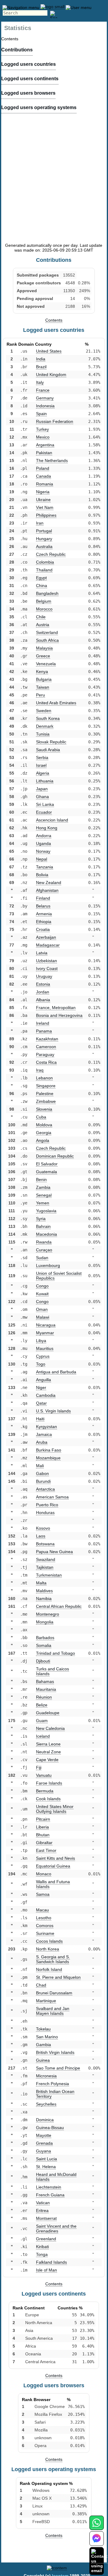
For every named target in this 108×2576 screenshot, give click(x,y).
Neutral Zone (48, 1752)
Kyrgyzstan (46, 1427)
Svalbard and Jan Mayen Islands (53, 2011)
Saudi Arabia (48, 750)
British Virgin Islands (55, 2052)
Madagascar (48, 945)
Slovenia (44, 1109)
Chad (41, 1985)
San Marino (47, 2037)
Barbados (45, 1638)
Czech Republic (51, 554)
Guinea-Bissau (50, 2128)
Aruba (42, 1442)
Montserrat (46, 2218)
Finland (43, 898)
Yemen (43, 1203)
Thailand (44, 570)
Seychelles (46, 2104)
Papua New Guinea (54, 1552)
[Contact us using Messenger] (97, 2542)
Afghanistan (47, 890)
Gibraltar (44, 1843)
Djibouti (43, 1661)
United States (49, 351)
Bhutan (43, 1835)
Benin (41, 1179)
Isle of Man (46, 2270)
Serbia (42, 757)
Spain (41, 414)
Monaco (44, 1874)
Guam (42, 1721)
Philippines (46, 515)
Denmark (45, 726)
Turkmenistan (49, 1575)
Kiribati (42, 2247)
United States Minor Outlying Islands (55, 1809)
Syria (41, 1219)
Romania (45, 484)
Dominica (45, 2120)
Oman (42, 1309)
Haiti (40, 1419)
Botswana (45, 1544)
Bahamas (45, 1681)
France (43, 390)
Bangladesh (47, 593)
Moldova (44, 1125)
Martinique (46, 2001)
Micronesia (46, 2076)
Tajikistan (45, 1567)
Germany (45, 398)
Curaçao (44, 1250)
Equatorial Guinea (53, 1866)
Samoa (43, 1894)
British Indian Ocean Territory (55, 2094)
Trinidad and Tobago (55, 1653)
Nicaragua (46, 1325)
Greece (43, 656)
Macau (42, 1910)
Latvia (42, 953)
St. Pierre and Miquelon (58, 1977)
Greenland (46, 2239)
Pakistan (44, 453)
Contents (54, 320)
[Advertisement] (54, 184)
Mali (40, 1466)
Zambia (43, 1187)
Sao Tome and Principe (58, 2068)
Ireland (43, 1023)
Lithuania (45, 781)
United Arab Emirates (56, 703)
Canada (43, 476)
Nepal (42, 859)
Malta (41, 1583)
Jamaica (44, 1434)
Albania (43, 1000)
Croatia (43, 929)
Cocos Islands (49, 1941)
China (42, 586)
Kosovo (43, 1528)
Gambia (43, 2045)
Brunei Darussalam (54, 1993)
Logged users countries (28, 64)
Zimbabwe (46, 1101)
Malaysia (44, 648)
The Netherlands (52, 460)
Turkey (42, 429)
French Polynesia (52, 2084)
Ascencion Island (52, 820)
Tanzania (45, 867)
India (41, 359)
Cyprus (43, 1356)
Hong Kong (47, 828)
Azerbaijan (46, 937)
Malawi (43, 1317)
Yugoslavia (46, 1211)
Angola (43, 1140)
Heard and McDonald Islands (56, 2177)
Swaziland (46, 1559)
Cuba (41, 1117)
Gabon (42, 1473)
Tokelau (43, 2029)
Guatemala (46, 1172)
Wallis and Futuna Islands (53, 1884)
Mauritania (46, 1689)
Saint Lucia (46, 2159)
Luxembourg (48, 1265)
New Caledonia (50, 1728)
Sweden (44, 711)
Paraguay (45, 1054)
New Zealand (49, 883)
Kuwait (42, 1294)
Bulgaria (44, 679)
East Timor (46, 1850)
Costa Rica (46, 1062)
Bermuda (45, 1791)
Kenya (42, 672)
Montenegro (48, 1614)
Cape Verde (47, 1760)
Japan (42, 789)
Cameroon (46, 1047)
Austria (43, 625)
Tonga (42, 2254)
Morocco (44, 609)
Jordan (43, 992)
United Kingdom (51, 375)
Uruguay (44, 976)
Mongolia (45, 1622)
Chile (41, 617)
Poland (43, 468)
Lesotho (44, 1918)
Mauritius (45, 1348)
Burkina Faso (49, 1450)
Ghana (42, 797)
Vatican (43, 2203)
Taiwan (43, 687)
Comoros (45, 1926)
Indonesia (45, 406)
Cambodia (46, 1395)
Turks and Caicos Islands (52, 1671)
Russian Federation (55, 421)
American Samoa (52, 1497)
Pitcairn (43, 1819)
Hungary (44, 539)
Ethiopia (44, 922)
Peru (40, 695)
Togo (41, 1364)
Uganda (43, 843)
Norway (43, 851)
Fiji (39, 1767)
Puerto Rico (47, 1505)
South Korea (48, 718)
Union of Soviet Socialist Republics (59, 1276)
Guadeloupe (48, 1713)
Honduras (45, 1513)
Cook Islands (48, 1799)
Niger (41, 1387)
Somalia (44, 1645)
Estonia (43, 984)
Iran (40, 523)
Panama (44, 1031)
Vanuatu (44, 1775)
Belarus (43, 906)
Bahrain (43, 1226)
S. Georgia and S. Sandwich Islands (53, 1959)
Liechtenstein (49, 2187)
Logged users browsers (28, 93)
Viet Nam (45, 507)
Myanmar (45, 1333)
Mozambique (48, 1458)
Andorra (44, 836)
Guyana (43, 2151)
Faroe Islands (49, 1783)
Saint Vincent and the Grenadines (56, 2229)
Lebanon (44, 1078)
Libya (41, 1341)
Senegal (44, 1195)
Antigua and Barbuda (56, 1372)
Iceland (43, 1736)
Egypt (41, 578)
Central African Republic (59, 1606)
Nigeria (43, 492)
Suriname (45, 1933)
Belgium (44, 601)
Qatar (41, 1403)
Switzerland (47, 632)
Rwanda (44, 1242)
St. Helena (46, 2167)
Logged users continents (30, 79)
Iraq (40, 1070)
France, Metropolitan (56, 1008)
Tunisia (43, 734)
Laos (41, 1536)
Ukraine (43, 500)
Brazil (41, 367)
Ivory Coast (47, 968)
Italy (40, 382)
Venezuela (46, 664)
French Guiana (50, 2195)
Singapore (46, 1086)
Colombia (45, 562)
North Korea (48, 1949)
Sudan (42, 1258)
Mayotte (44, 2135)
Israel (41, 765)
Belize (42, 1705)
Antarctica (45, 1489)
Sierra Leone (48, 1744)
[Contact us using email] (99, 2561)
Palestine (45, 1094)
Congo (42, 1286)
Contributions (17, 50)
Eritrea (42, 2210)
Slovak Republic (51, 742)
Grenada (44, 2143)
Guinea (43, 2060)
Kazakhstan (47, 1039)
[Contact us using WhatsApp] (96, 2526)
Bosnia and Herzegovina (59, 1015)
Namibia (44, 1599)
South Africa (47, 640)
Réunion (44, 1697)
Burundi (43, 1481)
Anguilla (43, 1380)
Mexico (43, 437)
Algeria (43, 773)
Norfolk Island (49, 1969)
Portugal (44, 531)
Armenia (44, 914)
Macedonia (46, 1234)
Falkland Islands (51, 2262)
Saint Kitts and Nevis (55, 1858)
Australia (44, 546)
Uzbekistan (46, 961)
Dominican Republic (55, 1156)
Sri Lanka (45, 804)
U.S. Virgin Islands (53, 1411)
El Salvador (47, 1164)
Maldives (44, 1591)
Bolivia (42, 875)
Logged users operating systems (39, 107)
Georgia (44, 1133)
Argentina (45, 445)
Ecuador (44, 812)
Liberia (42, 1827)
